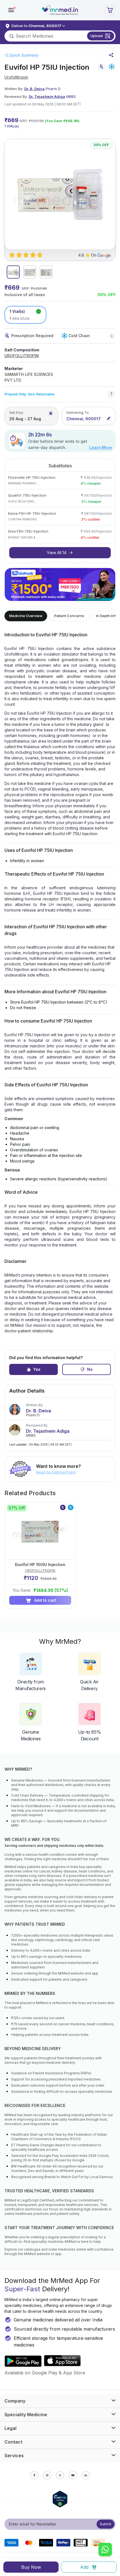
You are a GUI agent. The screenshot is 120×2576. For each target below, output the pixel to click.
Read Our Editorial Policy (56, 1472)
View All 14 (57, 553)
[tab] (13, 272)
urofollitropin (16, 77)
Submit (106, 2524)
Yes (37, 1369)
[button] (11, 10)
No (90, 1369)
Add (84, 2567)
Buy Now (31, 2567)
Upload (97, 36)
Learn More (101, 447)
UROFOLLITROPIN (22, 356)
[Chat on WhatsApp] (105, 2550)
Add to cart (45, 1600)
